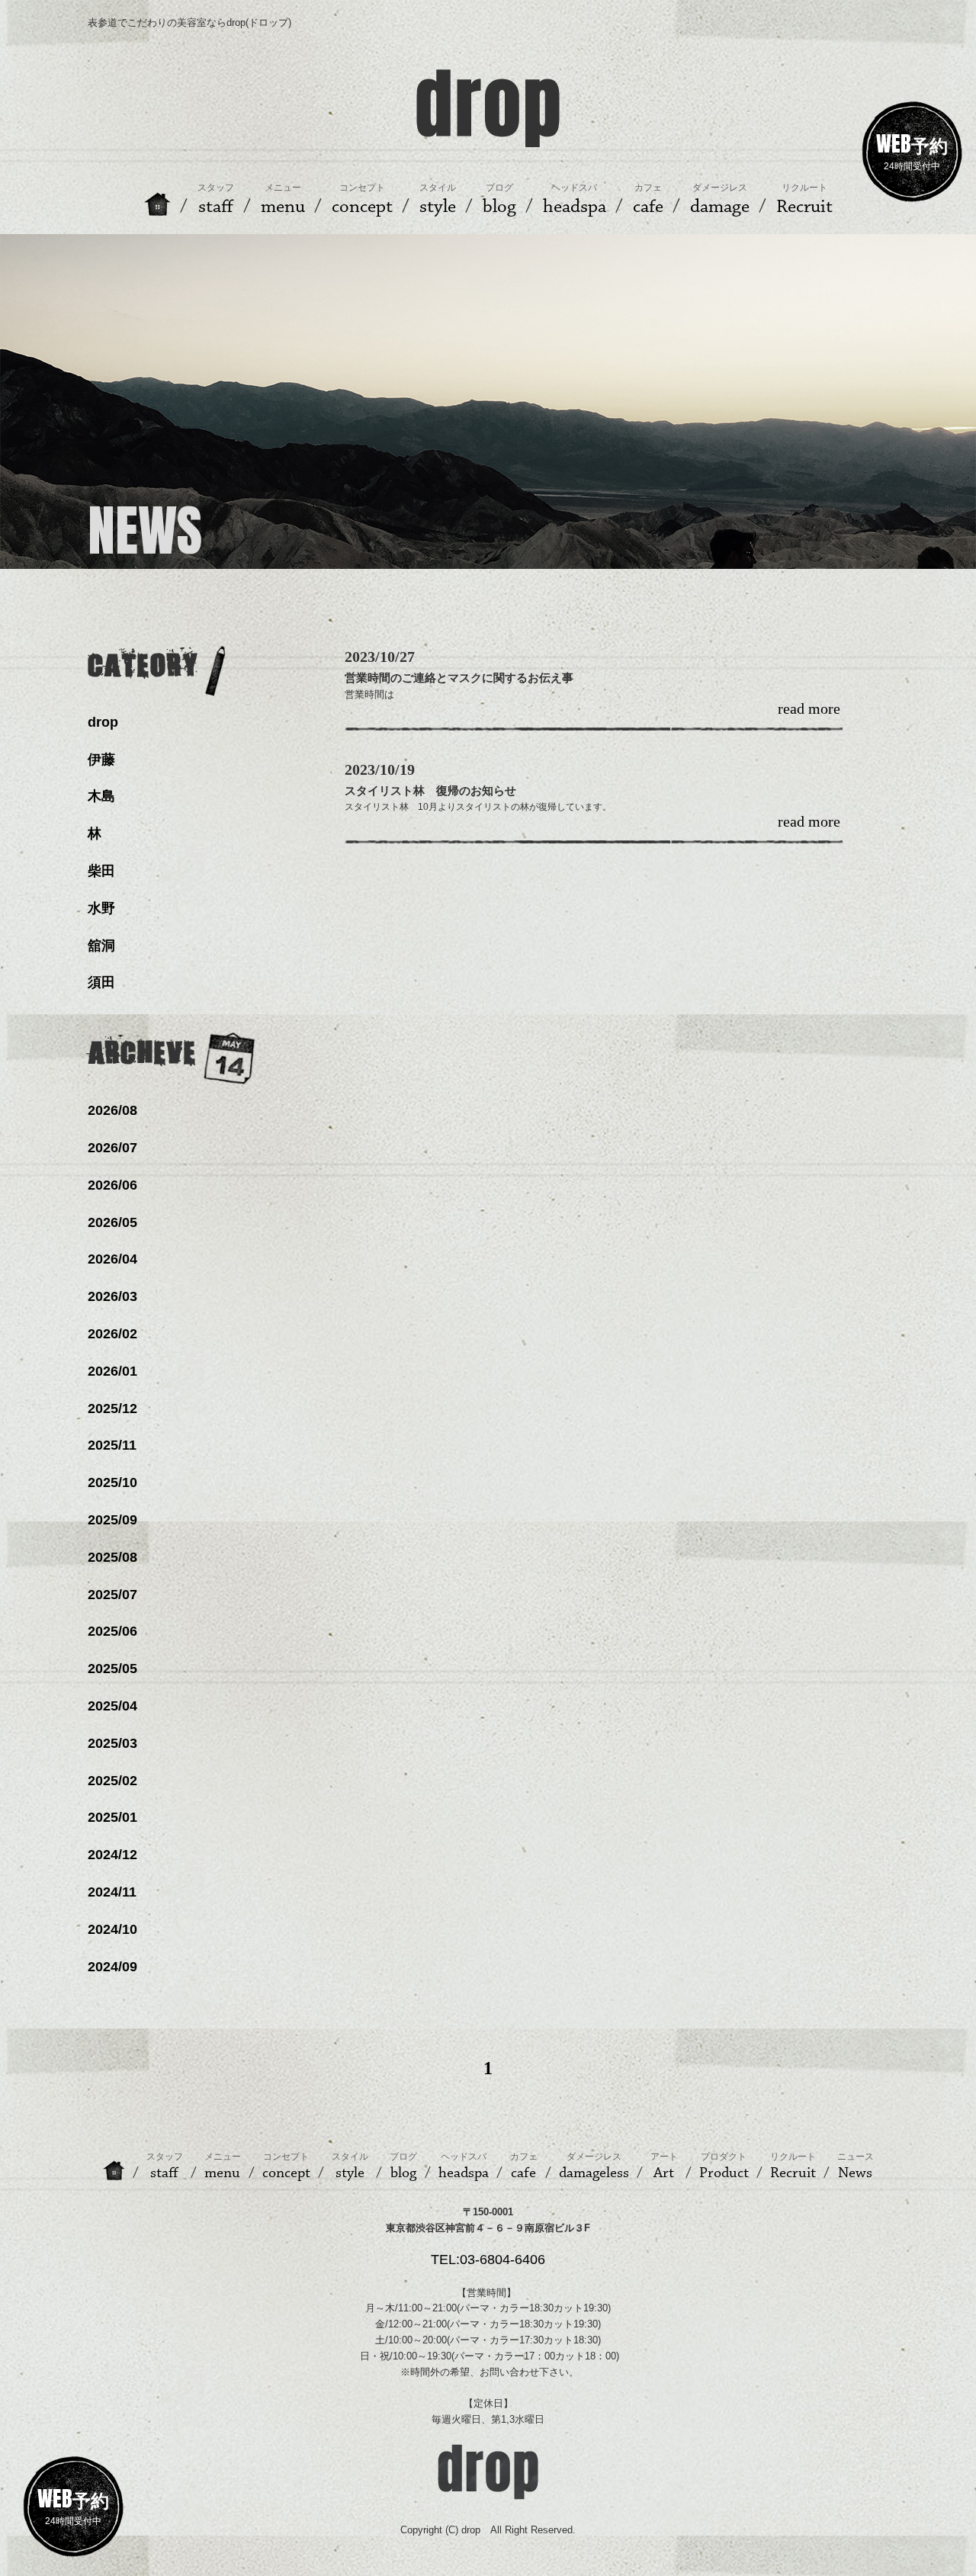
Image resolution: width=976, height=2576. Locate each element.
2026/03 (112, 1296)
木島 (101, 796)
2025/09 (112, 1520)
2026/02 (112, 1334)
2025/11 (112, 1445)
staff (165, 2166)
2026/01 (112, 1371)
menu (223, 2166)
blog (403, 2166)
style (350, 2166)
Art (664, 2166)
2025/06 (112, 1631)
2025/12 (112, 1408)
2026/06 (112, 1185)
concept (286, 2166)
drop (103, 722)
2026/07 (112, 1148)
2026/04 (112, 1259)
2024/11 (112, 1892)
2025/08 (112, 1557)
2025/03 (112, 1743)
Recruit (793, 2166)
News (856, 2166)
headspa (464, 2166)
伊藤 (101, 760)
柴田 (101, 871)
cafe (524, 2166)
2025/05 (112, 1669)
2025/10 (112, 1482)
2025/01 (112, 1817)
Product (724, 2166)
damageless (594, 2166)
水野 (101, 908)
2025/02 (112, 1781)
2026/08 (112, 1110)
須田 (101, 982)
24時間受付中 (912, 149)
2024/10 (112, 1929)
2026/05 (112, 1222)
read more (809, 709)
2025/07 (112, 1595)
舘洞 (101, 946)
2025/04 (112, 1706)
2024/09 (112, 1967)
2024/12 (112, 1855)
